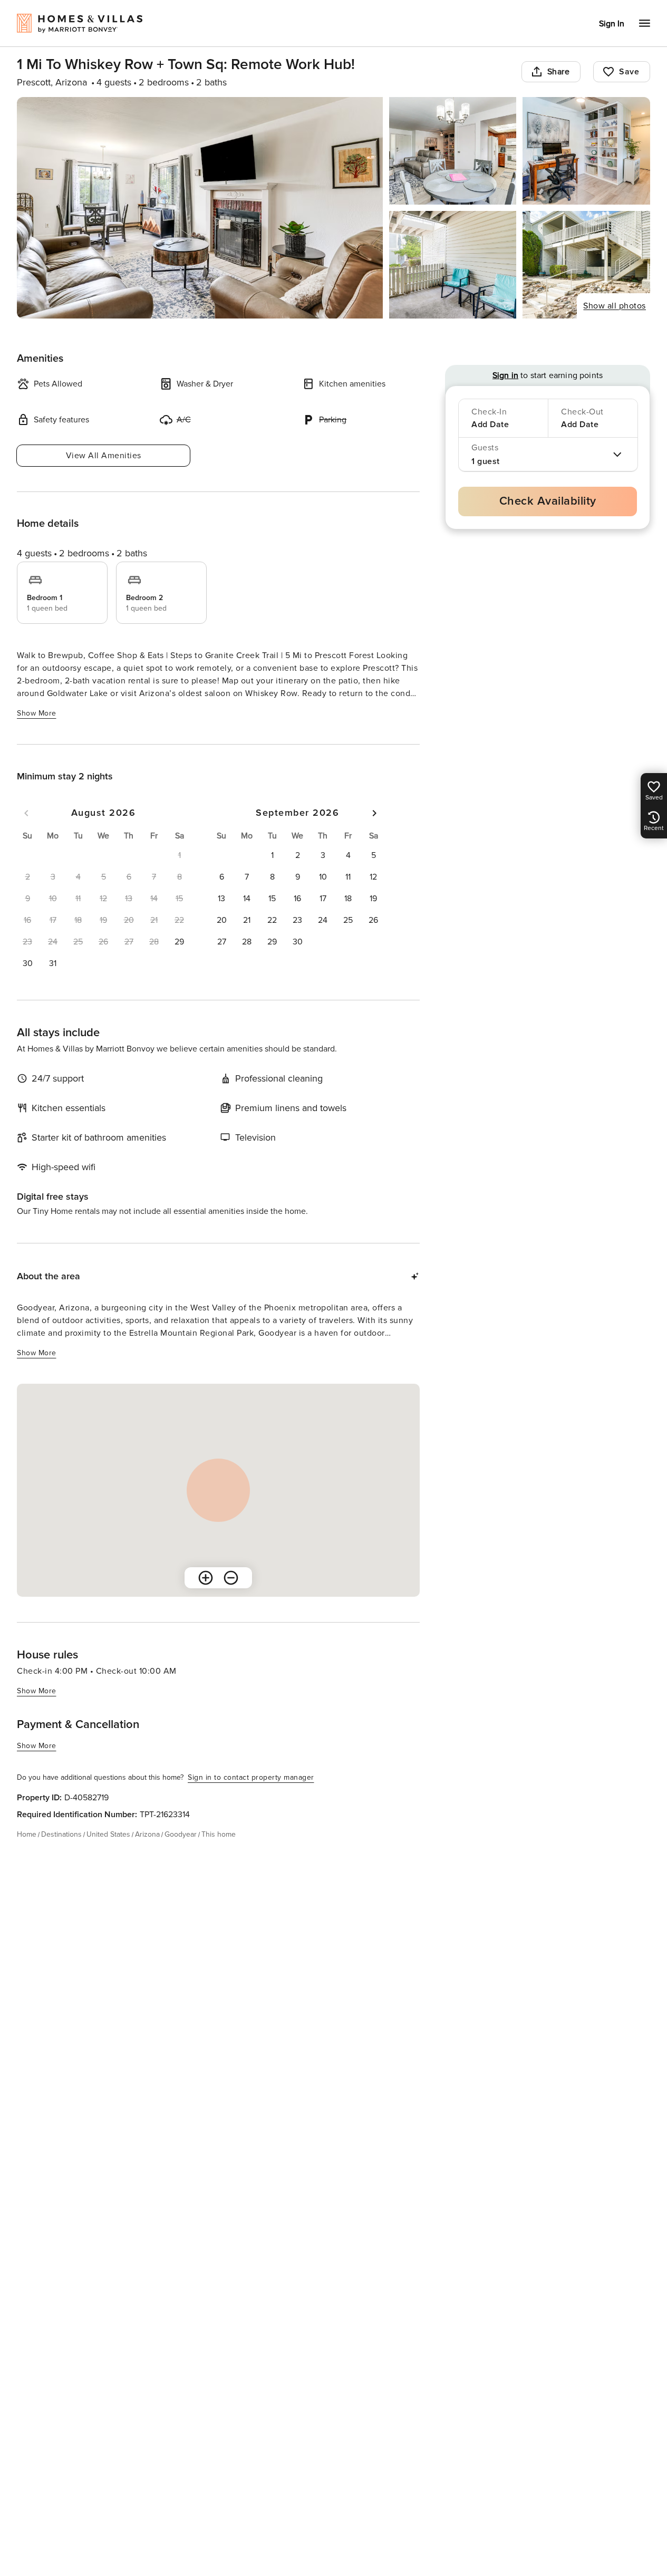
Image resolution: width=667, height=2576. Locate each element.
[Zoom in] (206, 1578)
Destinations (61, 1834)
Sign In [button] (612, 24)
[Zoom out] (231, 1578)
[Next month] (374, 813)
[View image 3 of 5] (586, 151)
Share (559, 72)
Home (27, 1834)
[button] (179, 942)
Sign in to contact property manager (251, 1777)
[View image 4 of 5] (453, 265)
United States (108, 1834)
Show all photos (615, 306)
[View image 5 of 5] (586, 265)
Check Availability (548, 501)
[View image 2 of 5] (453, 151)
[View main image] (200, 208)
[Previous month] (26, 813)
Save (629, 72)
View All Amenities (104, 456)
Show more (37, 713)
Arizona (147, 1834)
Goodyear (181, 1834)
